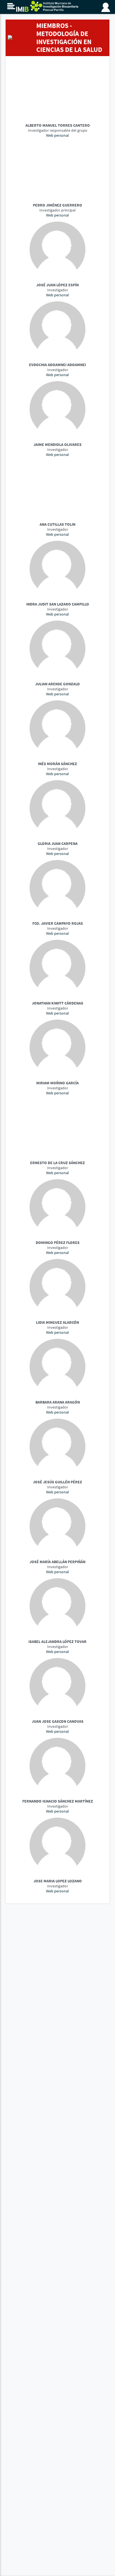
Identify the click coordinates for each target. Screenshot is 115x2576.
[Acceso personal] (107, 6)
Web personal (57, 135)
